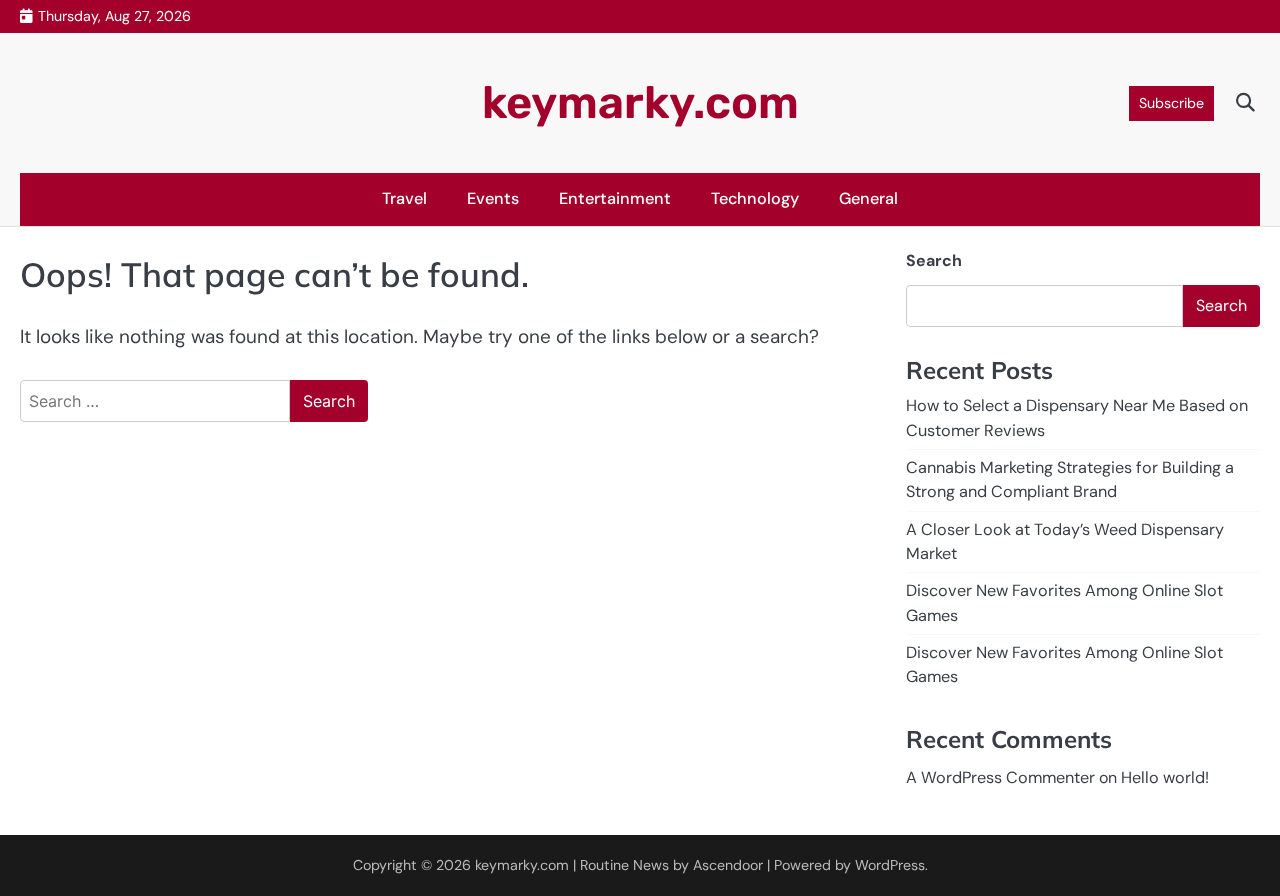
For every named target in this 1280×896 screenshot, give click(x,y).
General (868, 198)
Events (493, 198)
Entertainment (615, 198)
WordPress (890, 865)
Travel (404, 198)
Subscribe (1171, 103)
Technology (755, 198)
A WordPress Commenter (1000, 777)
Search (934, 260)
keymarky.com (640, 102)
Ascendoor (728, 865)
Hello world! (1165, 777)
